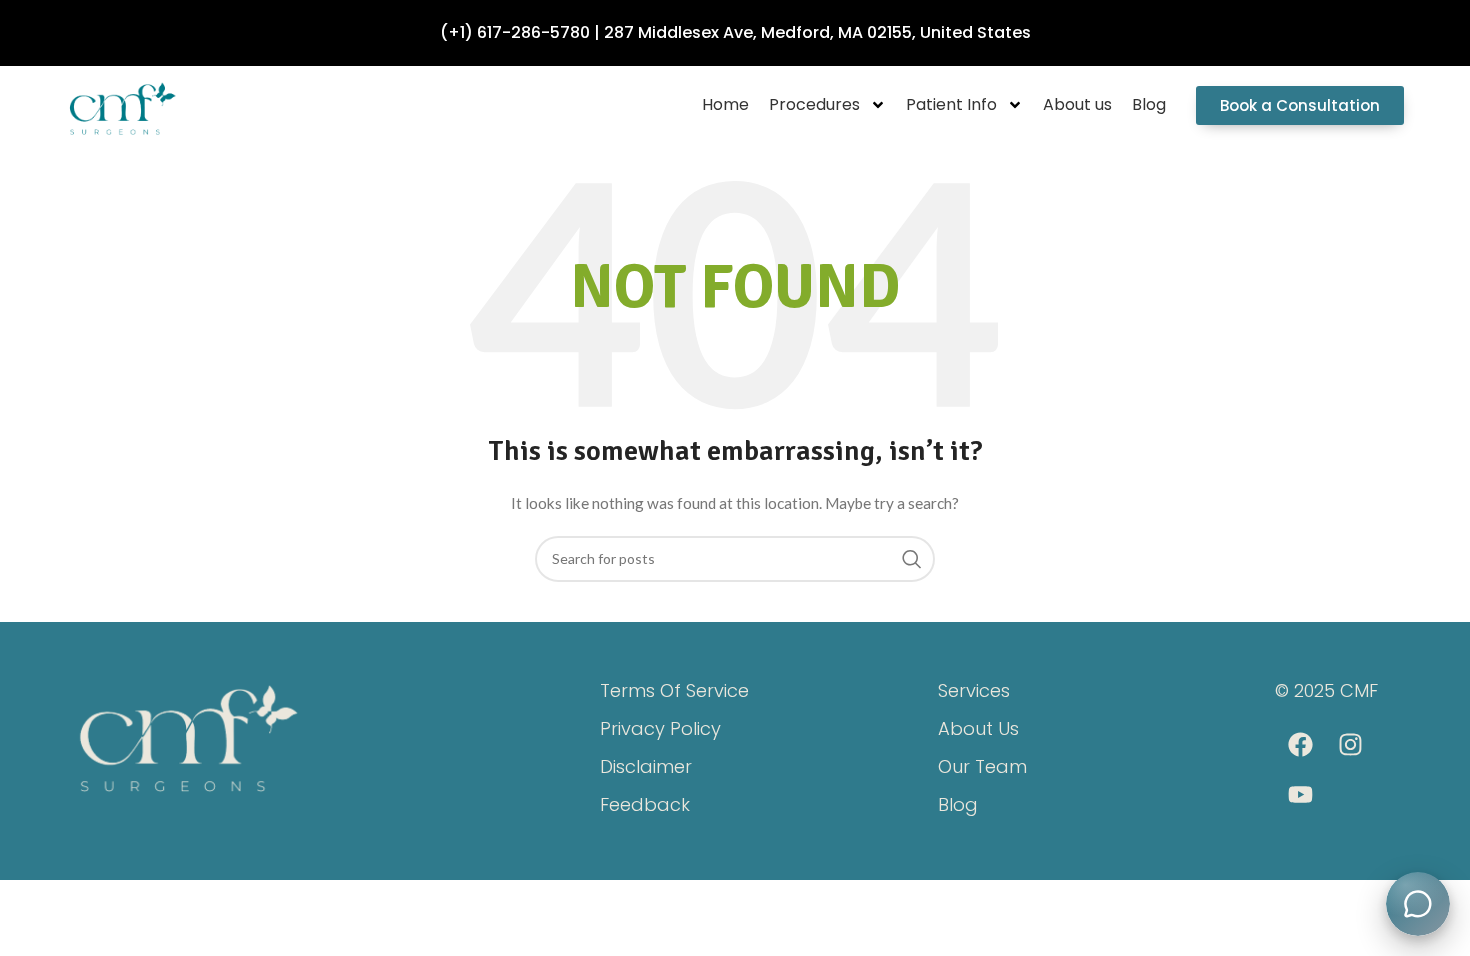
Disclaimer (646, 766)
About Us (978, 728)
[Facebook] (1300, 745)
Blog (1149, 104)
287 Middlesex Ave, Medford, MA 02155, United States (817, 32)
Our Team (982, 766)
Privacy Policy (660, 728)
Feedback (645, 804)
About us (1077, 104)
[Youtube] (1300, 795)
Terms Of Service (674, 690)
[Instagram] (1350, 745)
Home (725, 104)
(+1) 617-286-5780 (515, 32)
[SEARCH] (912, 559)
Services (974, 690)
